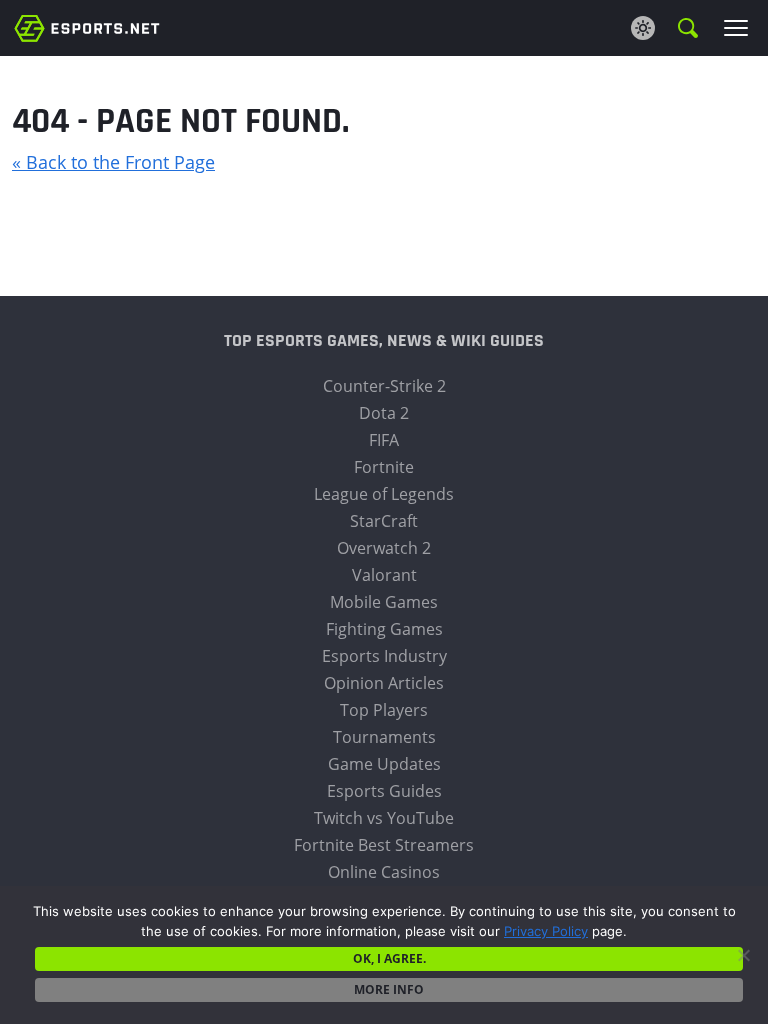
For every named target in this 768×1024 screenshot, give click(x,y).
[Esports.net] (87, 27)
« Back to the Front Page (113, 162)
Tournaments (384, 737)
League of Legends (384, 494)
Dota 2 (384, 413)
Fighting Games (384, 629)
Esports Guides (384, 791)
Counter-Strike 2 (384, 386)
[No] (743, 955)
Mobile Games (384, 602)
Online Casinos (384, 872)
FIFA (384, 440)
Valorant (384, 575)
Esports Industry (384, 656)
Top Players (384, 710)
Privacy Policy (546, 931)
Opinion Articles (384, 683)
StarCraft (384, 521)
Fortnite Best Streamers (384, 845)
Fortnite (384, 467)
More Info (389, 989)
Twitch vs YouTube (384, 818)
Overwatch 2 (384, 548)
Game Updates (384, 764)
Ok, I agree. (389, 958)
